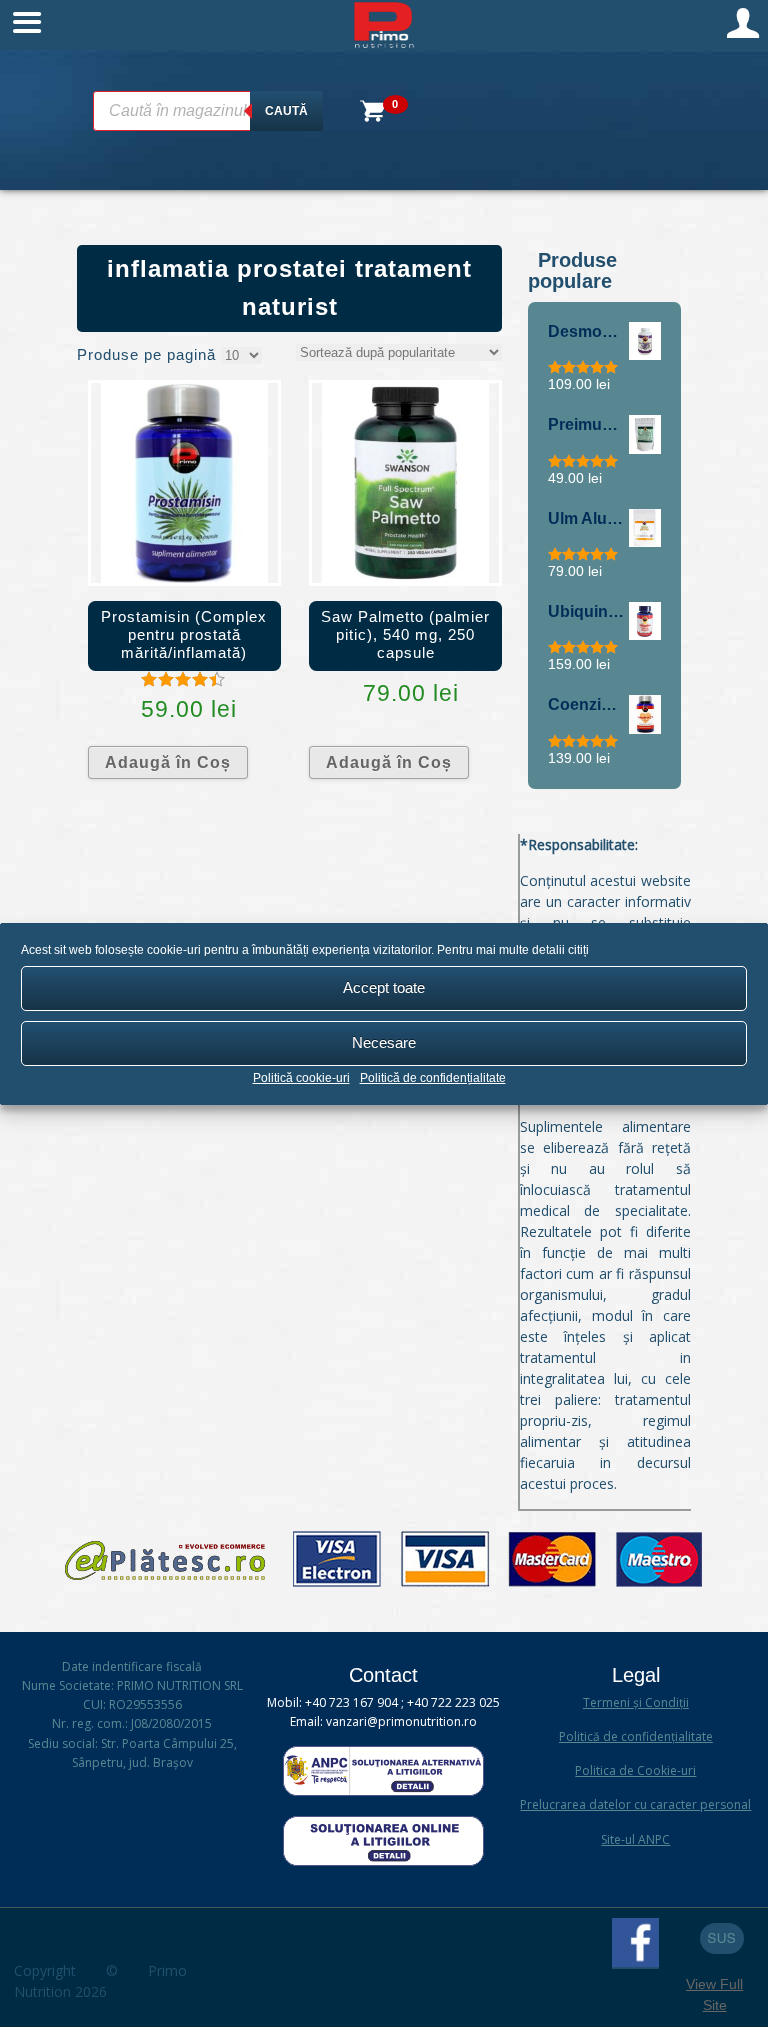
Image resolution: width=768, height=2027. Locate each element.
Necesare (384, 1042)
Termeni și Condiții (636, 1702)
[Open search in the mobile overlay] (208, 111)
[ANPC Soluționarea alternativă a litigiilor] (383, 1791)
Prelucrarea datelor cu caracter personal (635, 1804)
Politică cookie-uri (301, 1078)
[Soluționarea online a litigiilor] (383, 1861)
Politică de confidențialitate (433, 1078)
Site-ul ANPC (635, 1839)
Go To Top (722, 1938)
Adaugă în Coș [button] (168, 762)
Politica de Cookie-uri (635, 1770)
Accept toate (384, 987)
